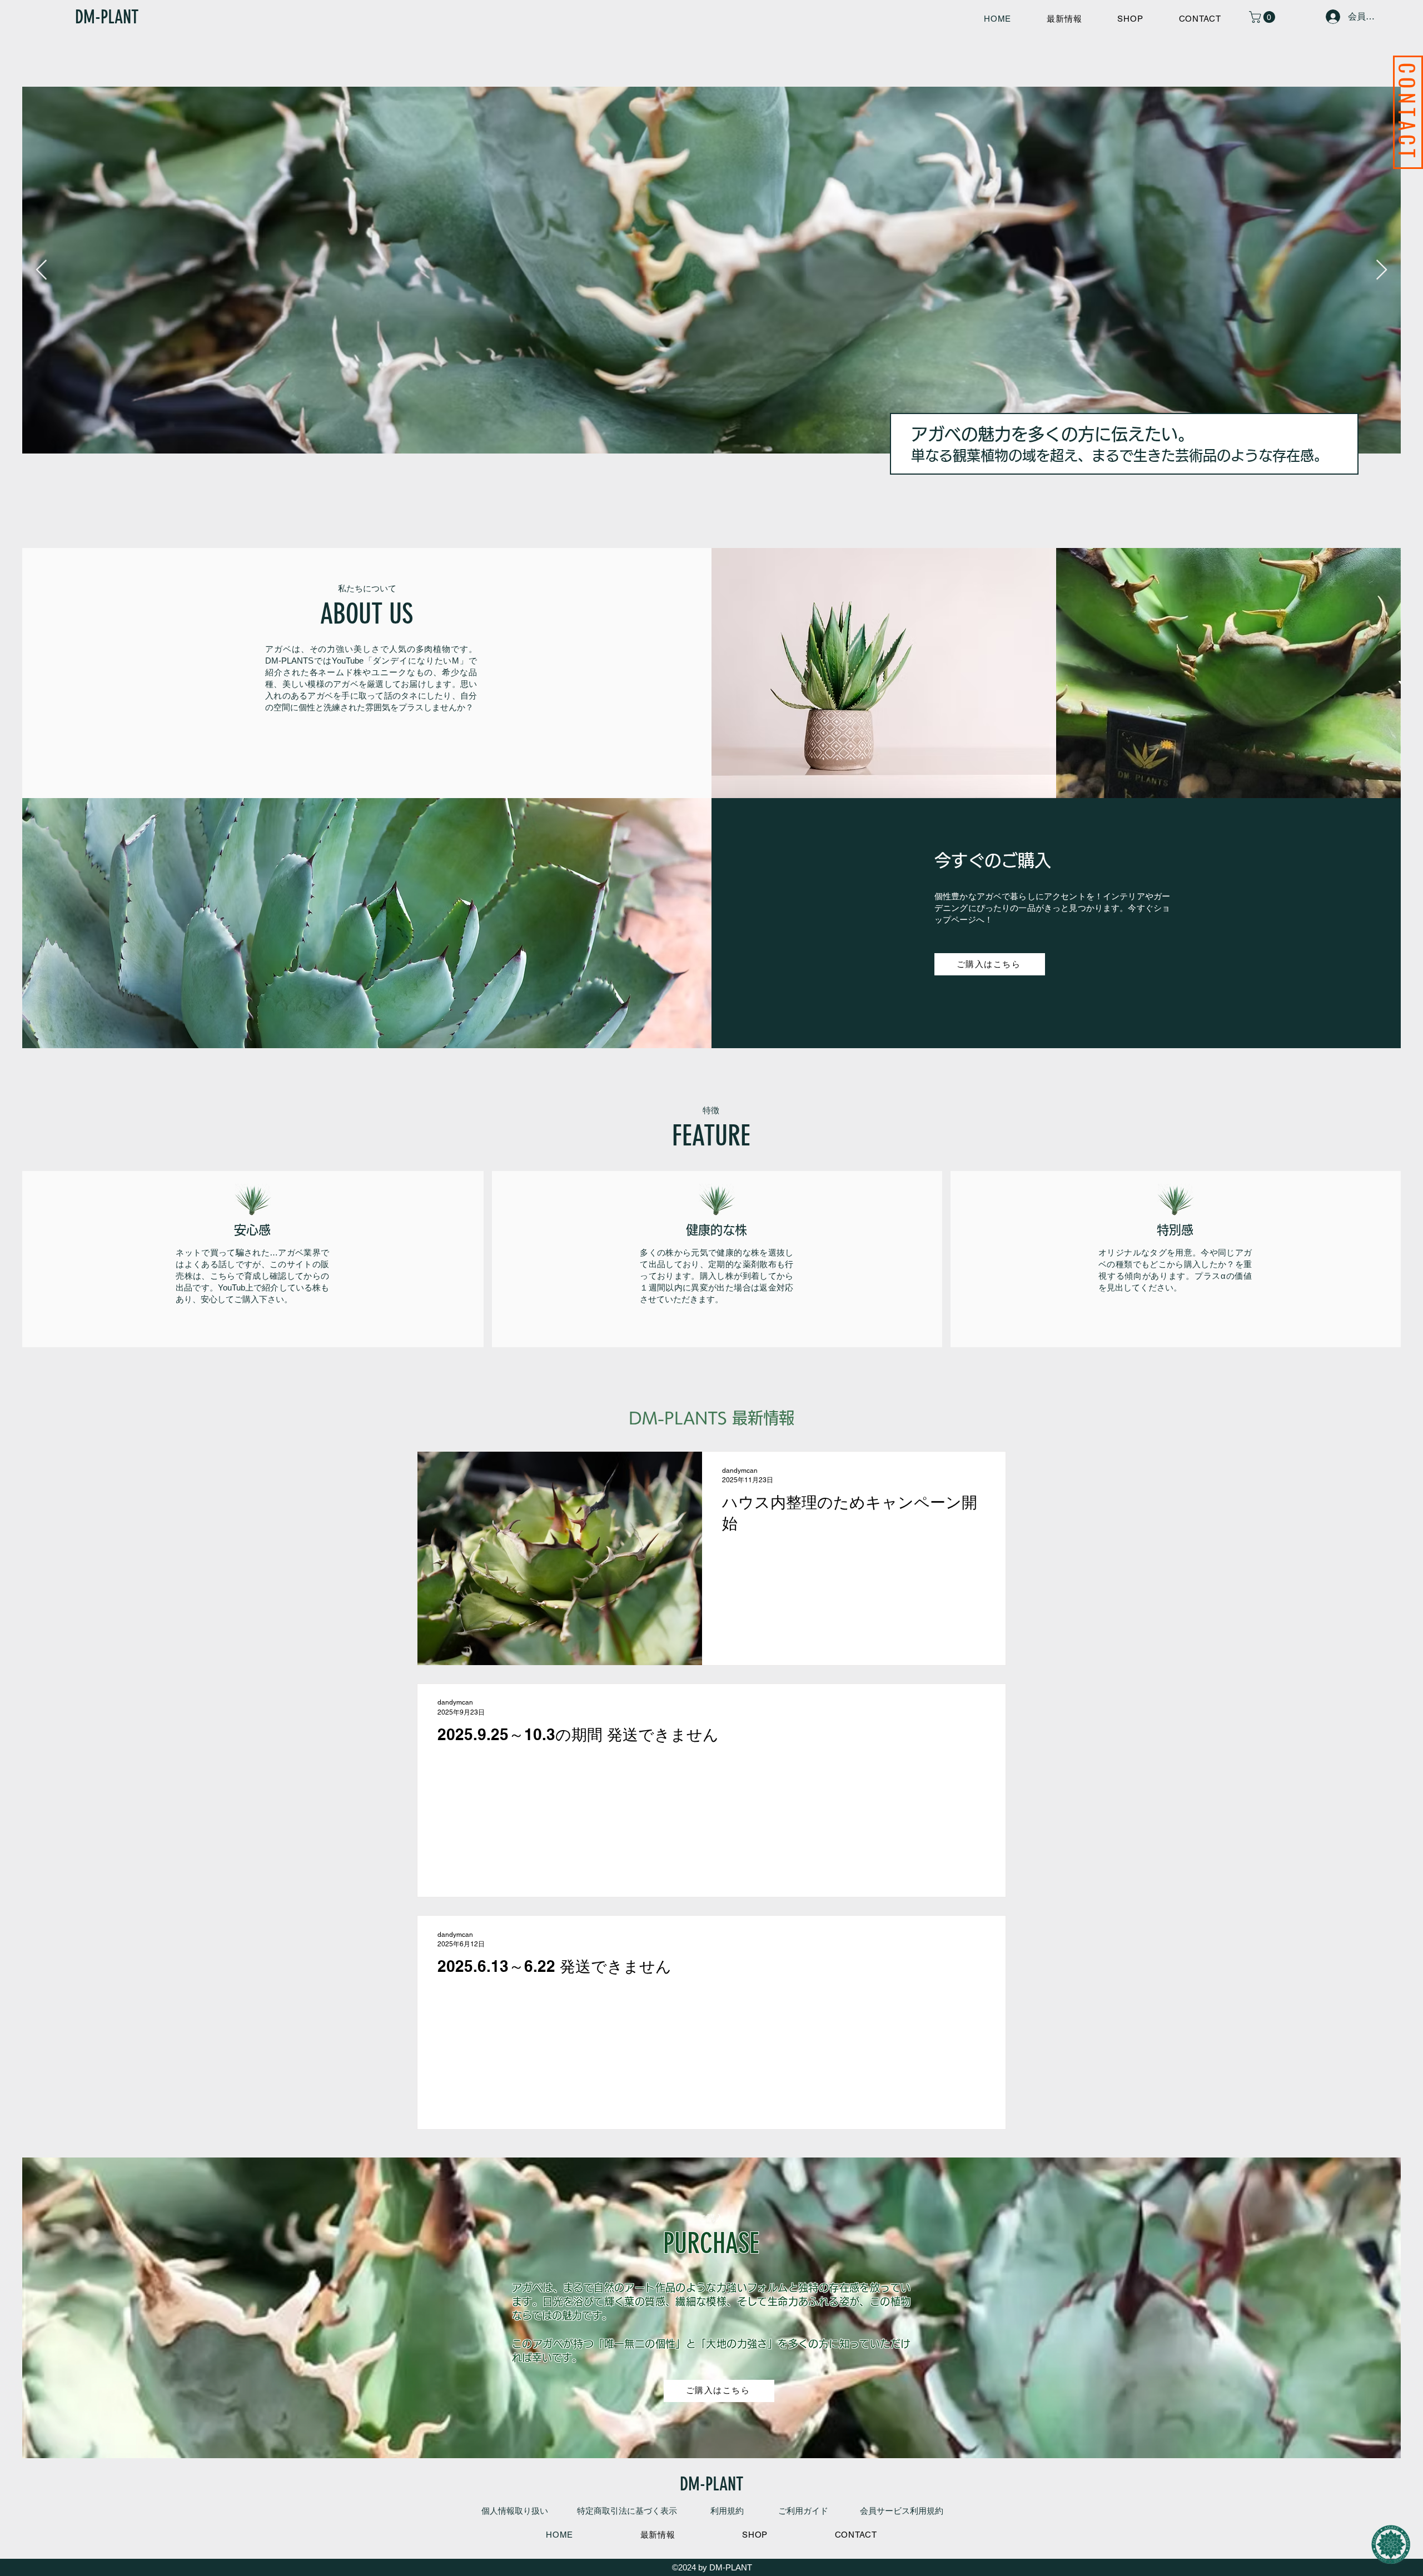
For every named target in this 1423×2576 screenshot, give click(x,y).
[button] (1263, 17)
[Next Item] (1382, 270)
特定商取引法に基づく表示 (627, 2511)
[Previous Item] (41, 270)
